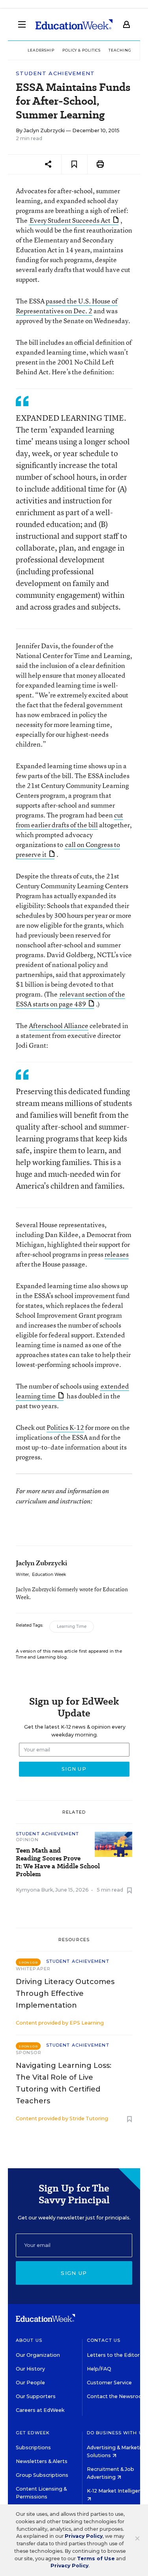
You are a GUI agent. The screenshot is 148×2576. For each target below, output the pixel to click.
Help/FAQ (99, 2369)
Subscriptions (33, 2447)
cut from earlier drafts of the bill (69, 820)
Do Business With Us (116, 2433)
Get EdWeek (33, 2433)
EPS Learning (87, 2023)
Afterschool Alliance (59, 1025)
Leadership (41, 50)
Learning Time (72, 1626)
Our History (30, 2369)
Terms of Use (96, 2558)
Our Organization (38, 2355)
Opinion (27, 1840)
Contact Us (104, 2340)
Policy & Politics (81, 50)
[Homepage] (74, 24)
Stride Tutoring (89, 2118)
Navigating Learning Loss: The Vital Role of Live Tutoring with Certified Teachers (64, 2083)
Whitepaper (33, 1969)
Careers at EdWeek (40, 2410)
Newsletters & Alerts (42, 2461)
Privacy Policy (84, 2536)
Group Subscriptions (42, 2475)
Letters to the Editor (113, 2355)
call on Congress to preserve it (68, 849)
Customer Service (109, 2383)
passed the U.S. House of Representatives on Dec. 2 (67, 306)
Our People (30, 2383)
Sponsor (29, 2053)
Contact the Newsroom (117, 2396)
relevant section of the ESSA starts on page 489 (70, 999)
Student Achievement (55, 73)
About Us (29, 2340)
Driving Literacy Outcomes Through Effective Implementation (65, 1993)
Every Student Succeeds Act (70, 220)
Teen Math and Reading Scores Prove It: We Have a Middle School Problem (58, 1862)
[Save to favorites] (74, 164)
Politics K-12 (65, 1427)
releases (117, 1254)
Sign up (74, 2273)
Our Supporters (36, 2396)
